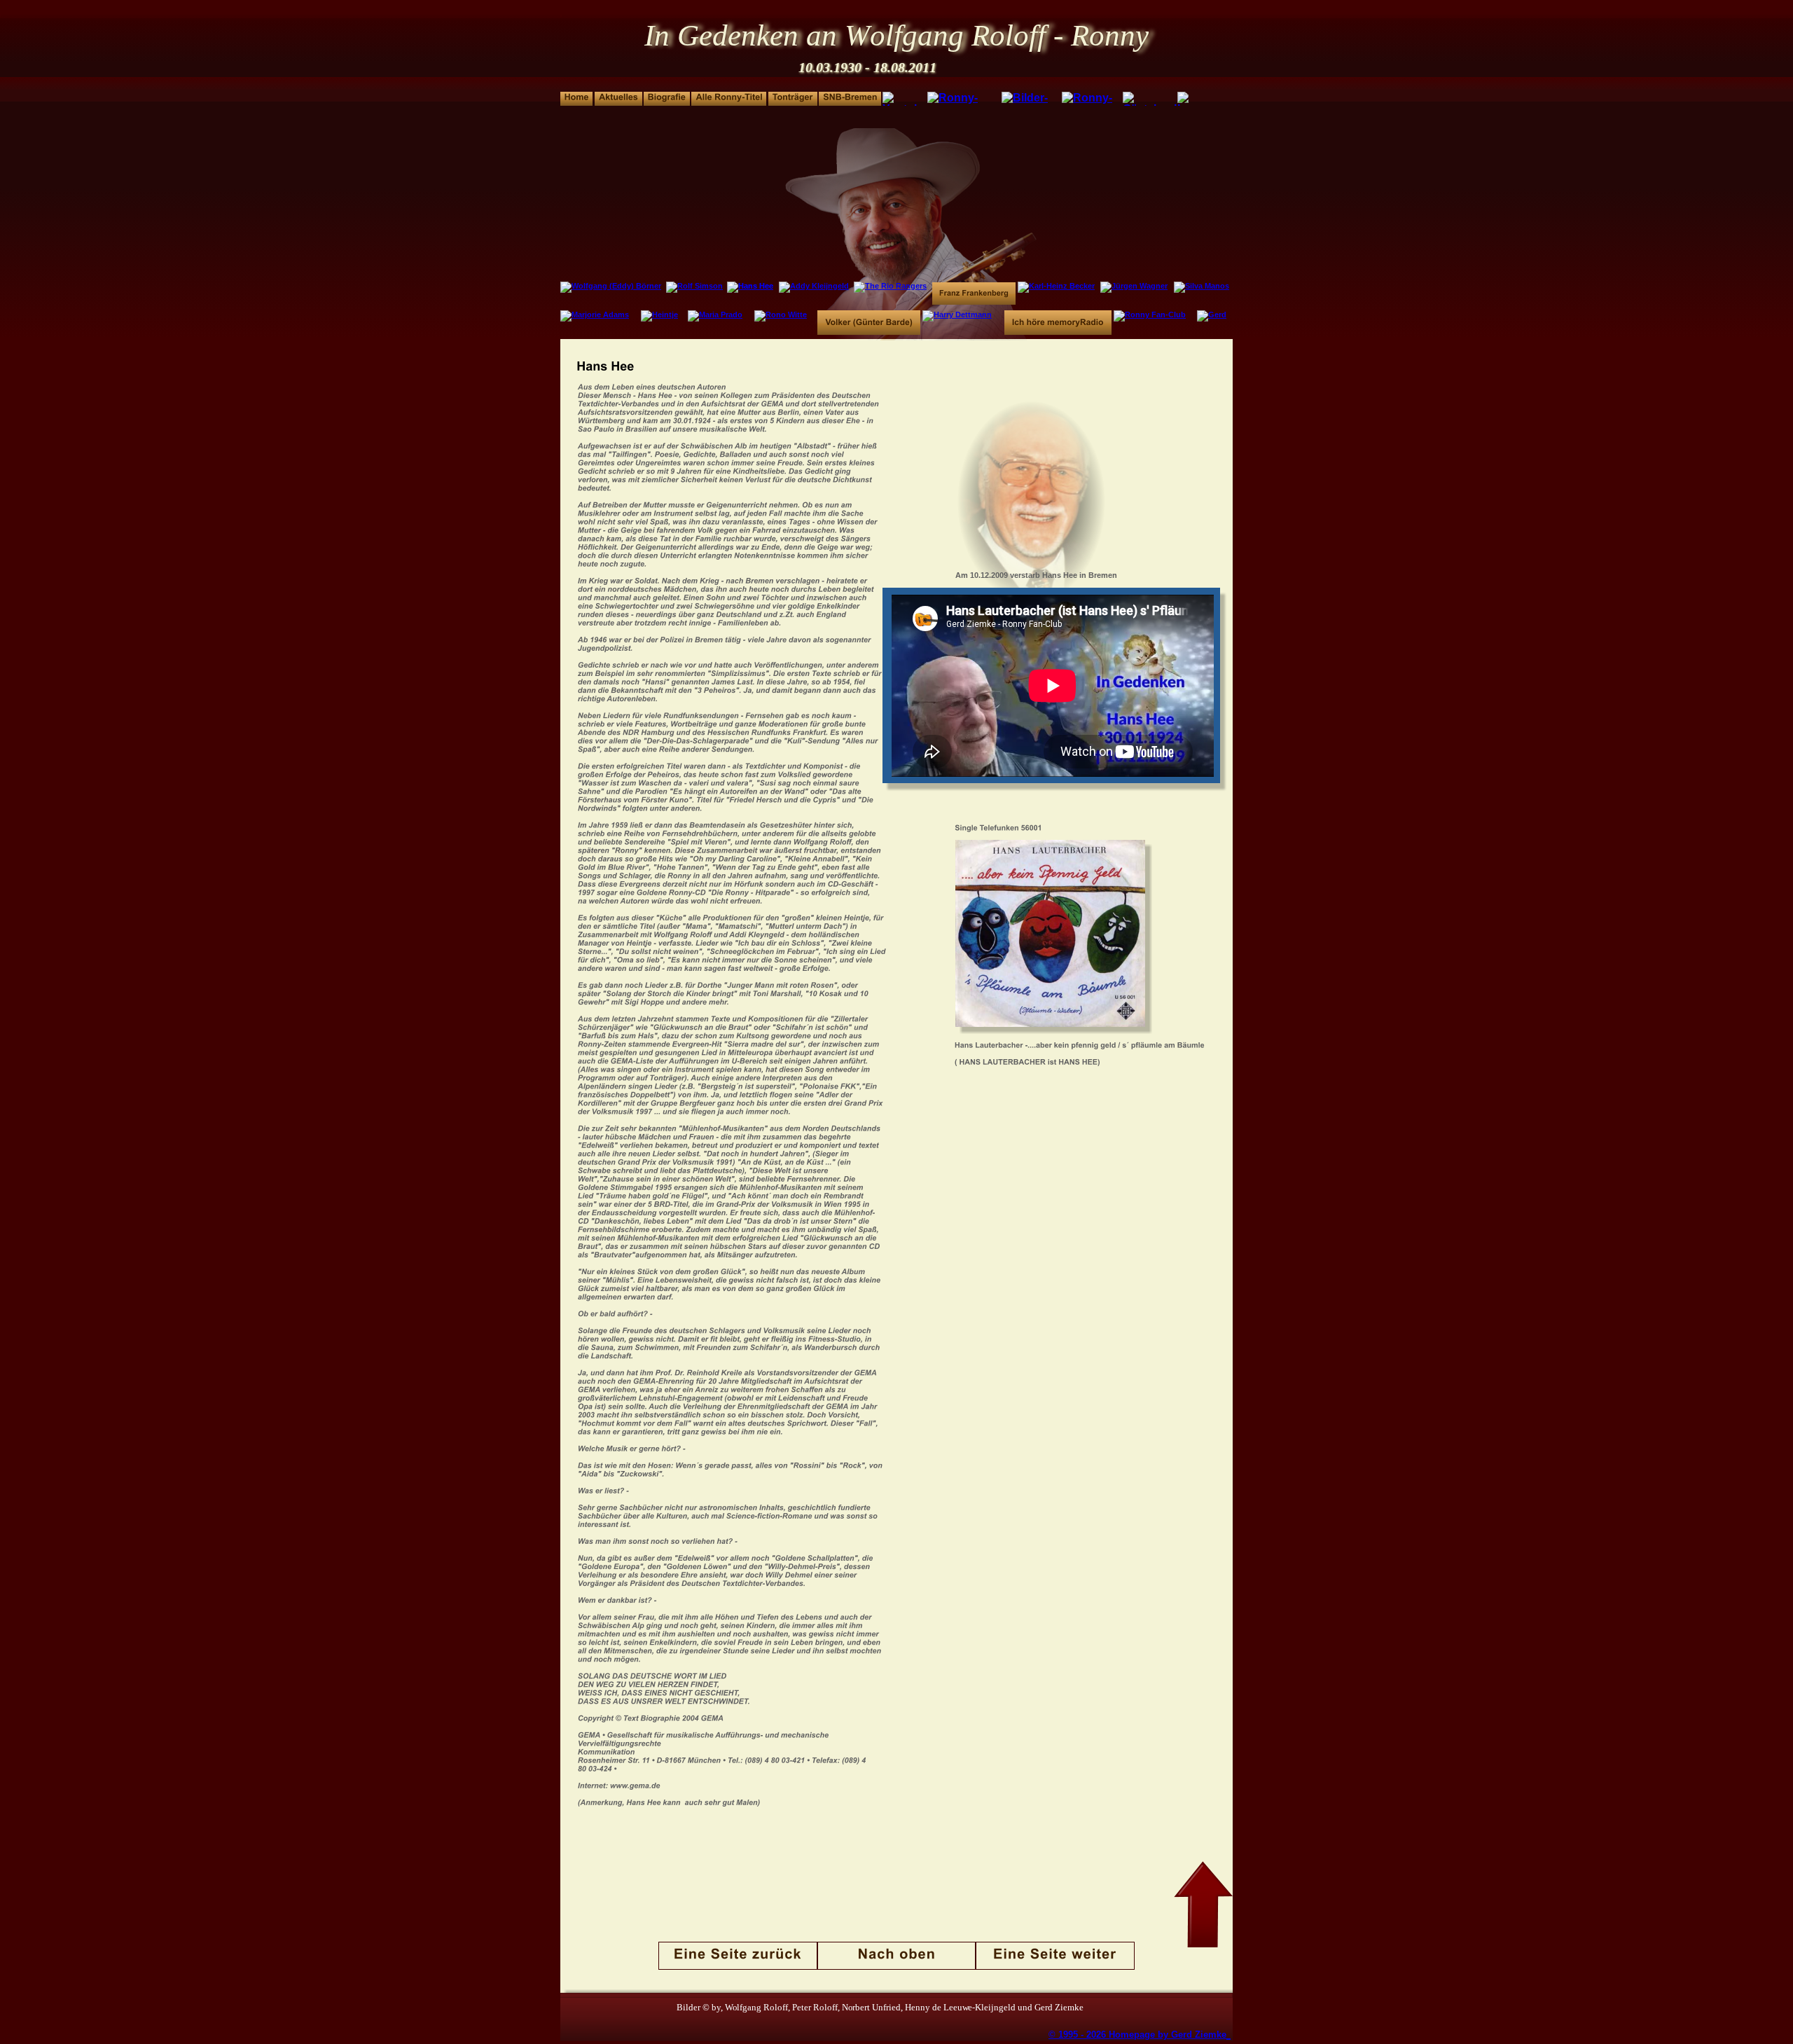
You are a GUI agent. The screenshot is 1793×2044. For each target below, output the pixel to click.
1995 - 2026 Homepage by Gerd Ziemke (1142, 2035)
